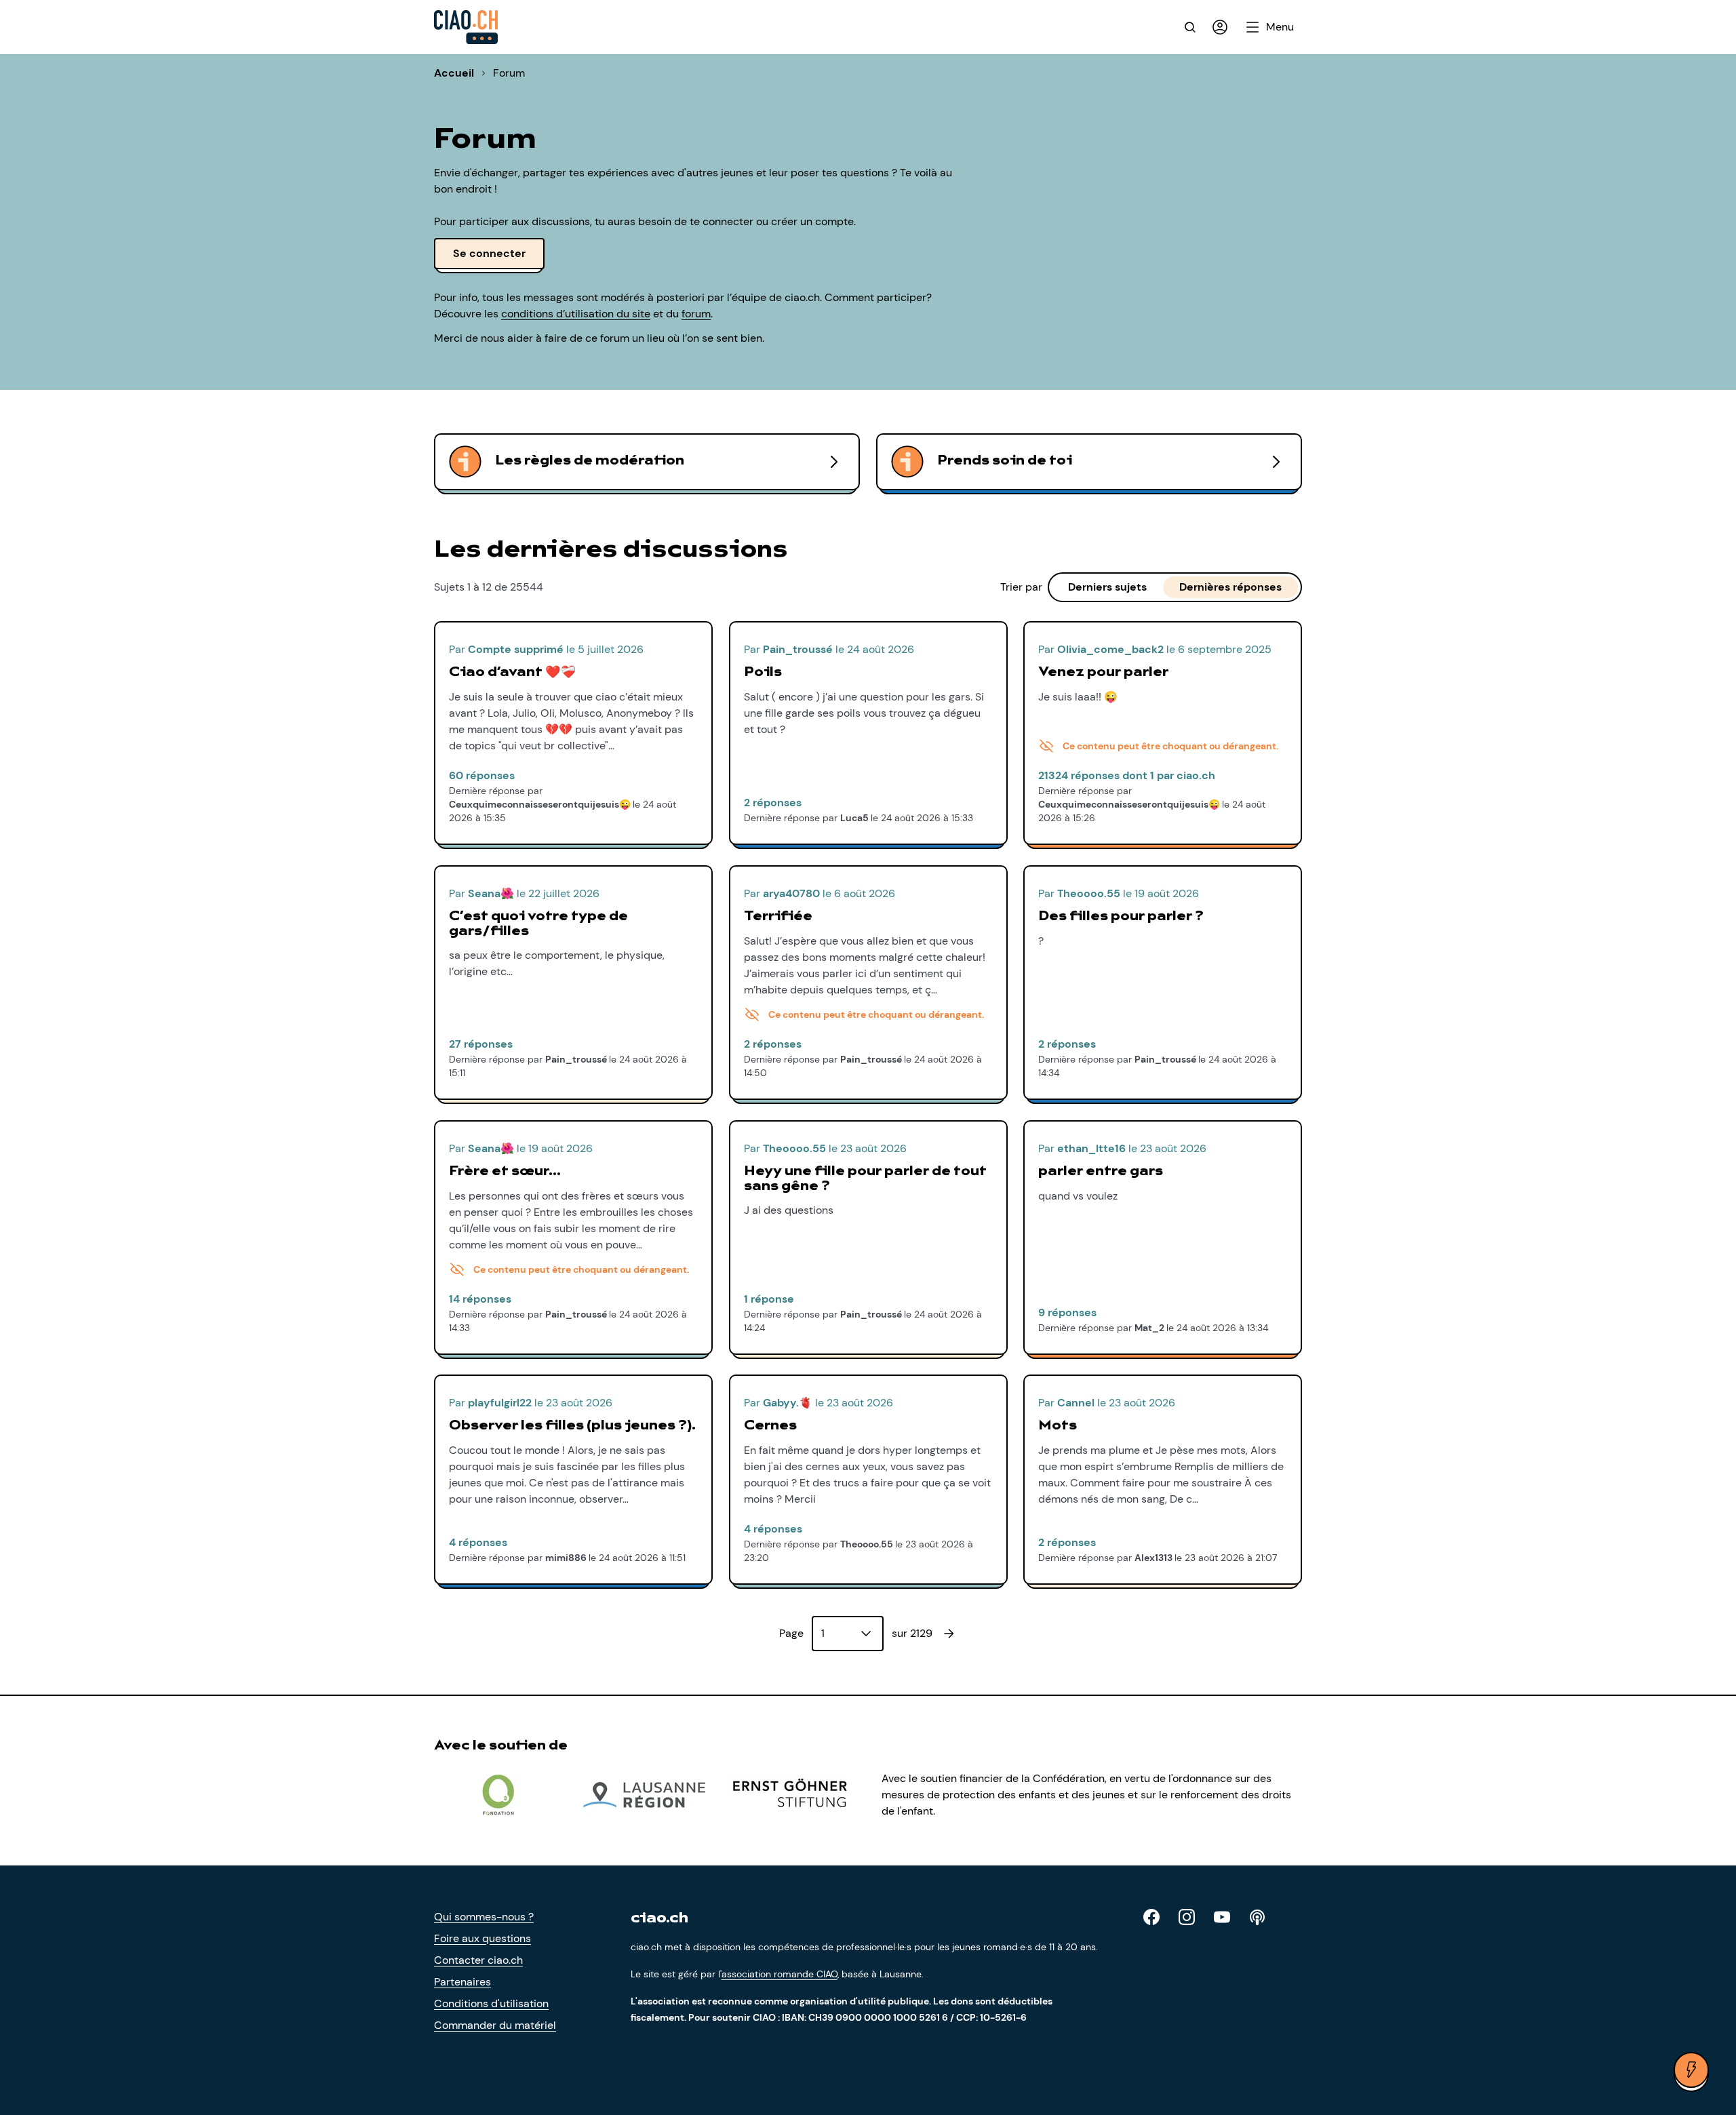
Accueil (454, 73)
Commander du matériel (495, 2025)
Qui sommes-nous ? (484, 1917)
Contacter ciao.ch (478, 1960)
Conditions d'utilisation (491, 2003)
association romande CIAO (780, 1974)
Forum (509, 73)
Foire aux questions (482, 1938)
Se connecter (489, 253)
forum (696, 314)
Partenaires (462, 1982)
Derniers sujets (1107, 587)
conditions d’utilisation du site (576, 314)
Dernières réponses (1230, 587)
